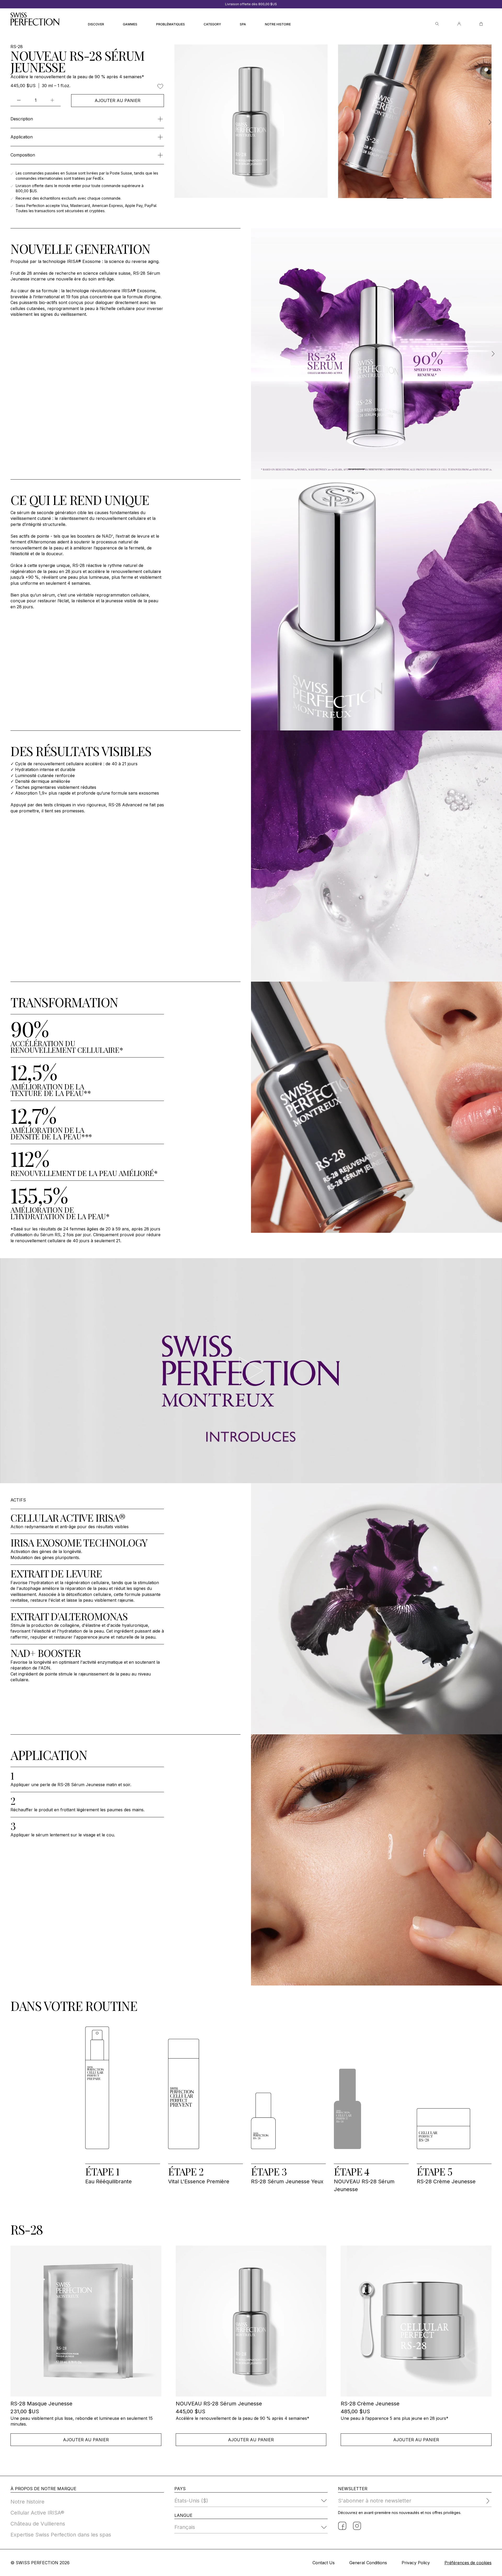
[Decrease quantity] (19, 100)
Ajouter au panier (118, 100)
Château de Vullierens (38, 2524)
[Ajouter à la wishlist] (160, 86)
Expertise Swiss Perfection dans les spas (61, 2535)
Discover (96, 24)
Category (212, 24)
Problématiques (170, 24)
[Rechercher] (437, 24)
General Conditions (368, 2563)
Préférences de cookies (468, 2563)
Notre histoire (278, 24)
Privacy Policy (416, 2563)
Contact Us (324, 2563)
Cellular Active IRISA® (37, 2513)
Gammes (130, 24)
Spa (243, 24)
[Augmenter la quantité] (52, 100)
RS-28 (17, 47)
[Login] (459, 24)
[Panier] (481, 24)
